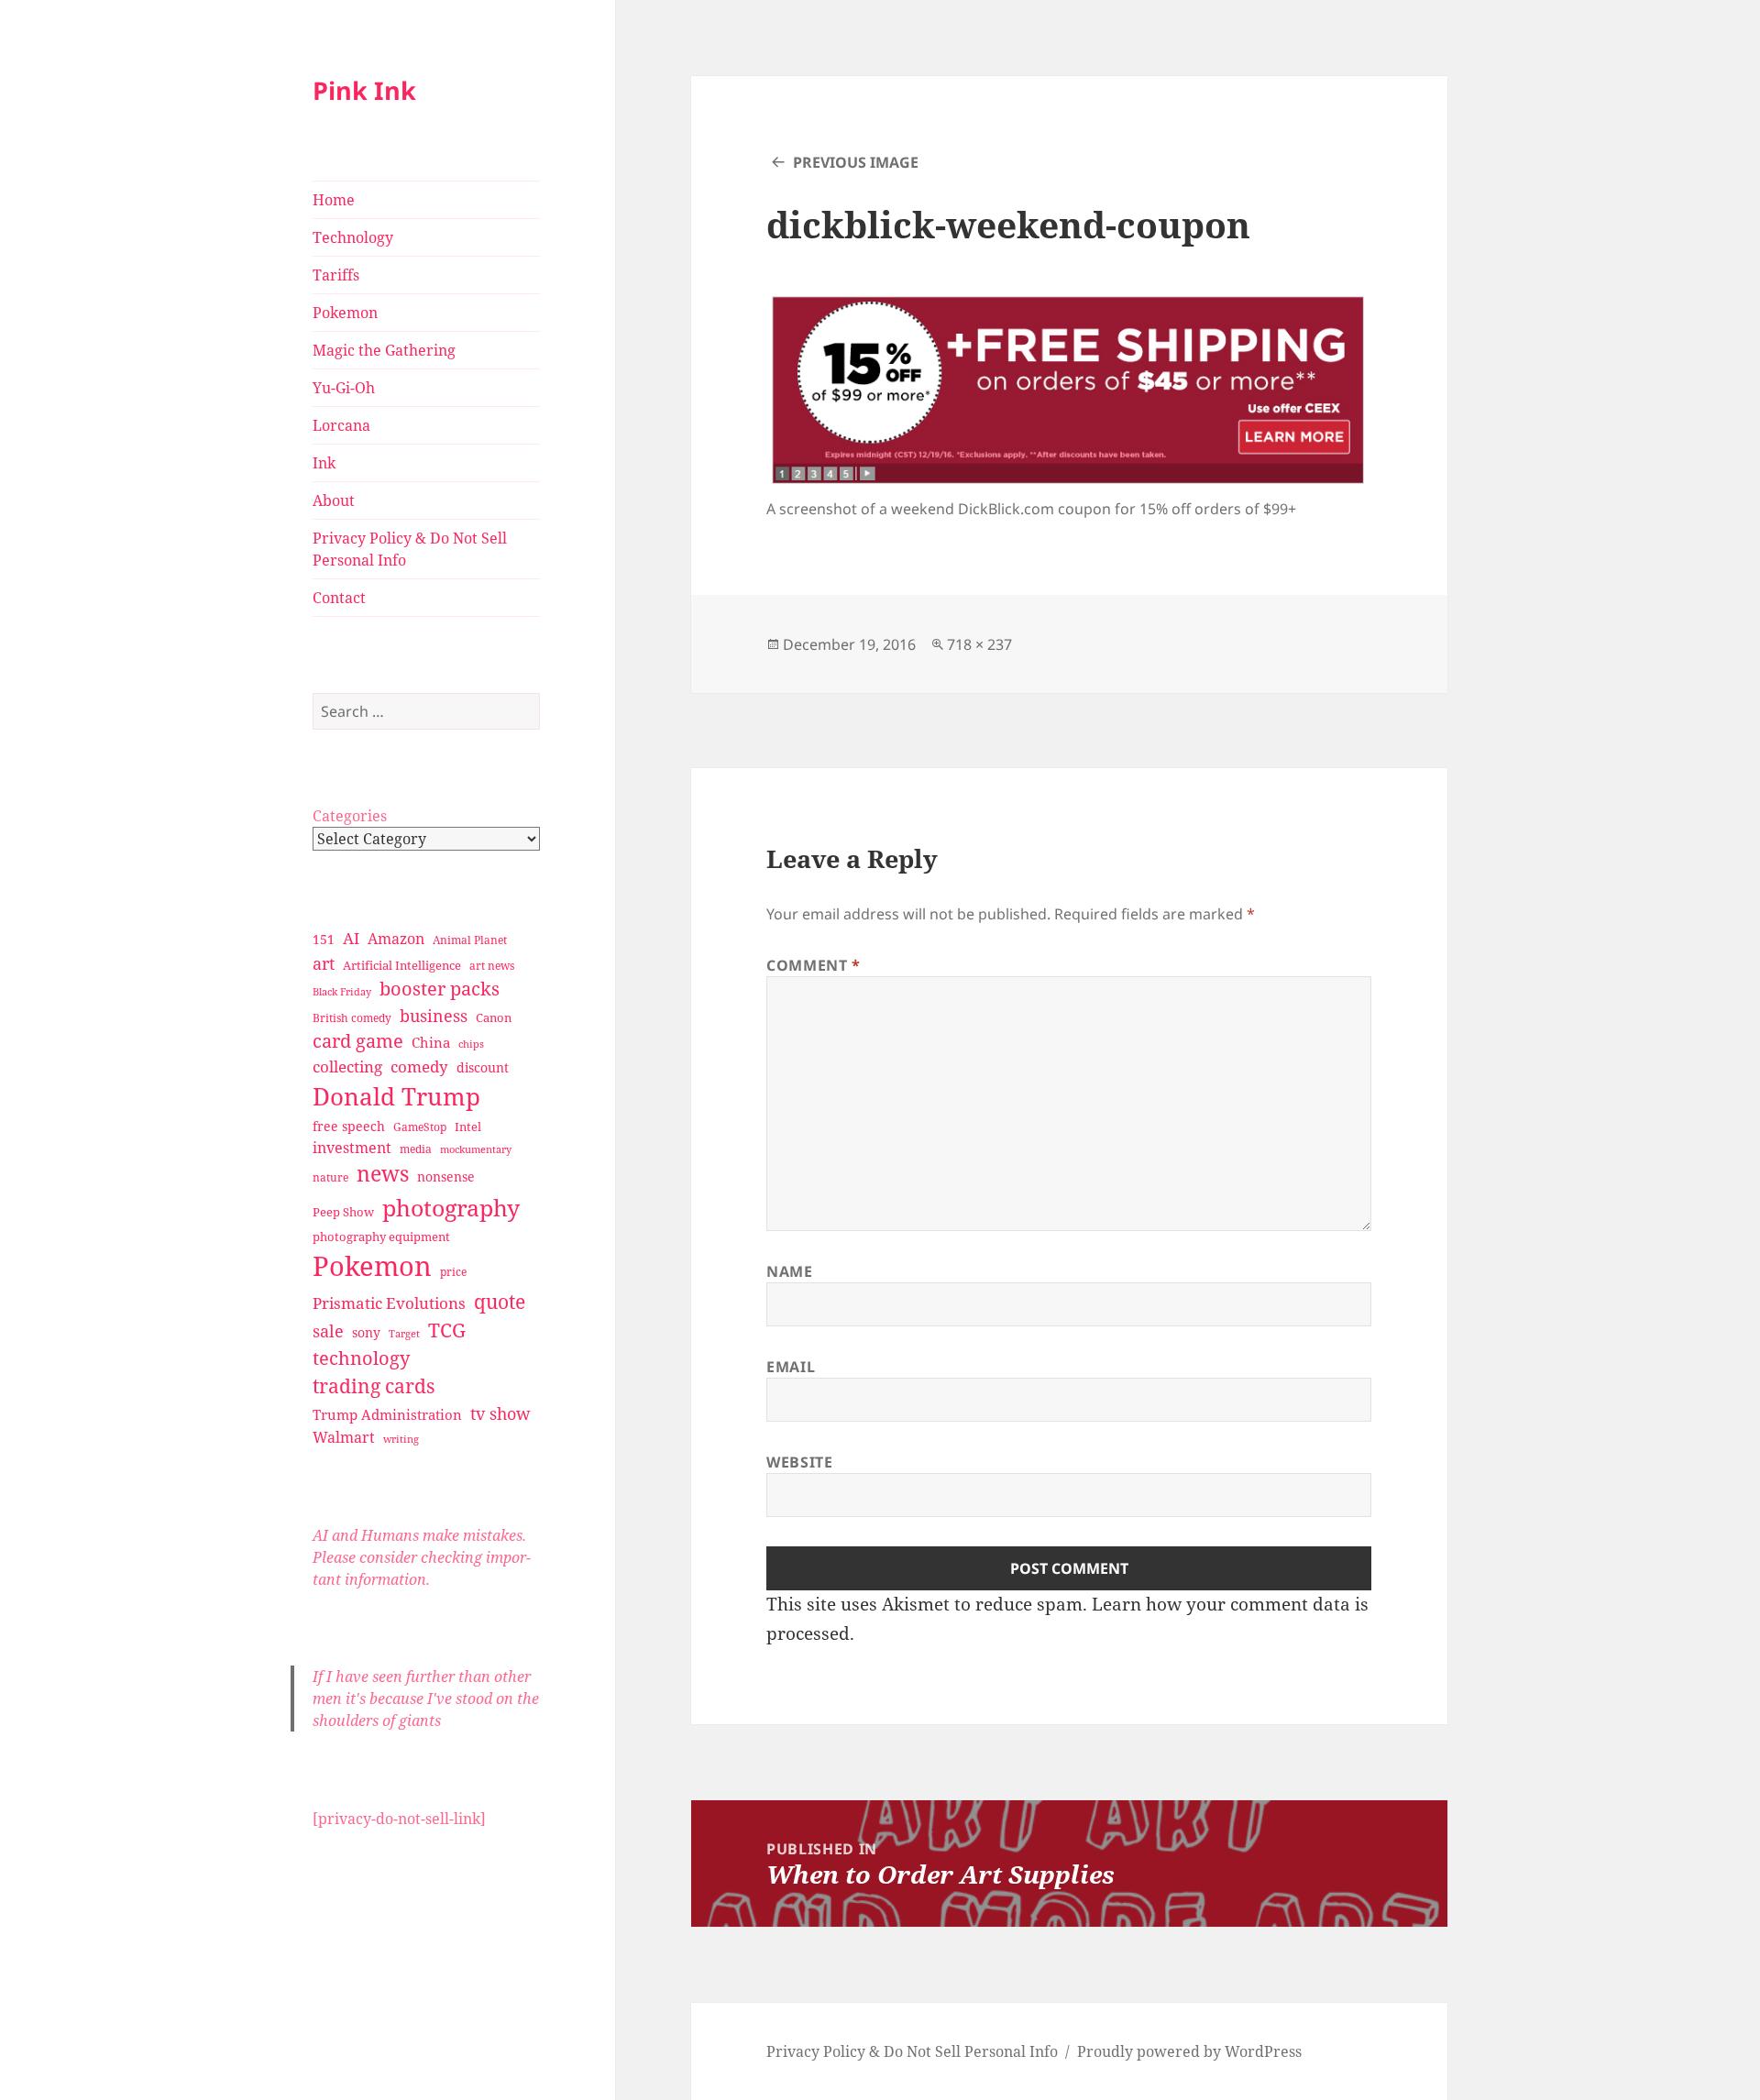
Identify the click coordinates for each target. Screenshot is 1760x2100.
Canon (494, 1017)
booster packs (440, 989)
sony (366, 1332)
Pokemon (345, 313)
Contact (339, 598)
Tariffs (336, 275)
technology (361, 1358)
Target (404, 1334)
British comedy (352, 1018)
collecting (347, 1066)
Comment (814, 965)
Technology (353, 237)
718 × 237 (979, 644)
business (434, 1015)
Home (334, 200)
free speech (349, 1126)
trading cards (374, 1386)
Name (790, 1271)
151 (324, 939)
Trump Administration (387, 1414)
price (453, 1272)
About (334, 500)
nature (330, 1177)
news (383, 1174)
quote (500, 1301)
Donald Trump (396, 1096)
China (431, 1042)
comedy (419, 1066)
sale (328, 1330)
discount (483, 1067)
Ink (324, 463)
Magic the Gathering (384, 350)
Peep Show (343, 1212)
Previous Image (856, 162)
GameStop (420, 1127)
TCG (447, 1330)
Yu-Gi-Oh (344, 388)
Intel (468, 1127)
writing (401, 1439)
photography (451, 1207)
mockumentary (476, 1149)
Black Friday (342, 991)
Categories (350, 816)
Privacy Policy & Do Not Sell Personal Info (410, 549)
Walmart (344, 1437)
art (324, 963)
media (416, 1149)
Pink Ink (364, 90)
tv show (500, 1413)
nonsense (446, 1176)
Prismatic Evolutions (389, 1303)
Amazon (396, 939)
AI (351, 938)
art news (492, 966)
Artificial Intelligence (402, 965)
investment (352, 1148)
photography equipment (381, 1237)
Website (799, 1462)
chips (471, 1044)
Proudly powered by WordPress (1189, 2051)
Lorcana (341, 425)
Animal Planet (470, 940)
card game (358, 1041)
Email (791, 1367)
